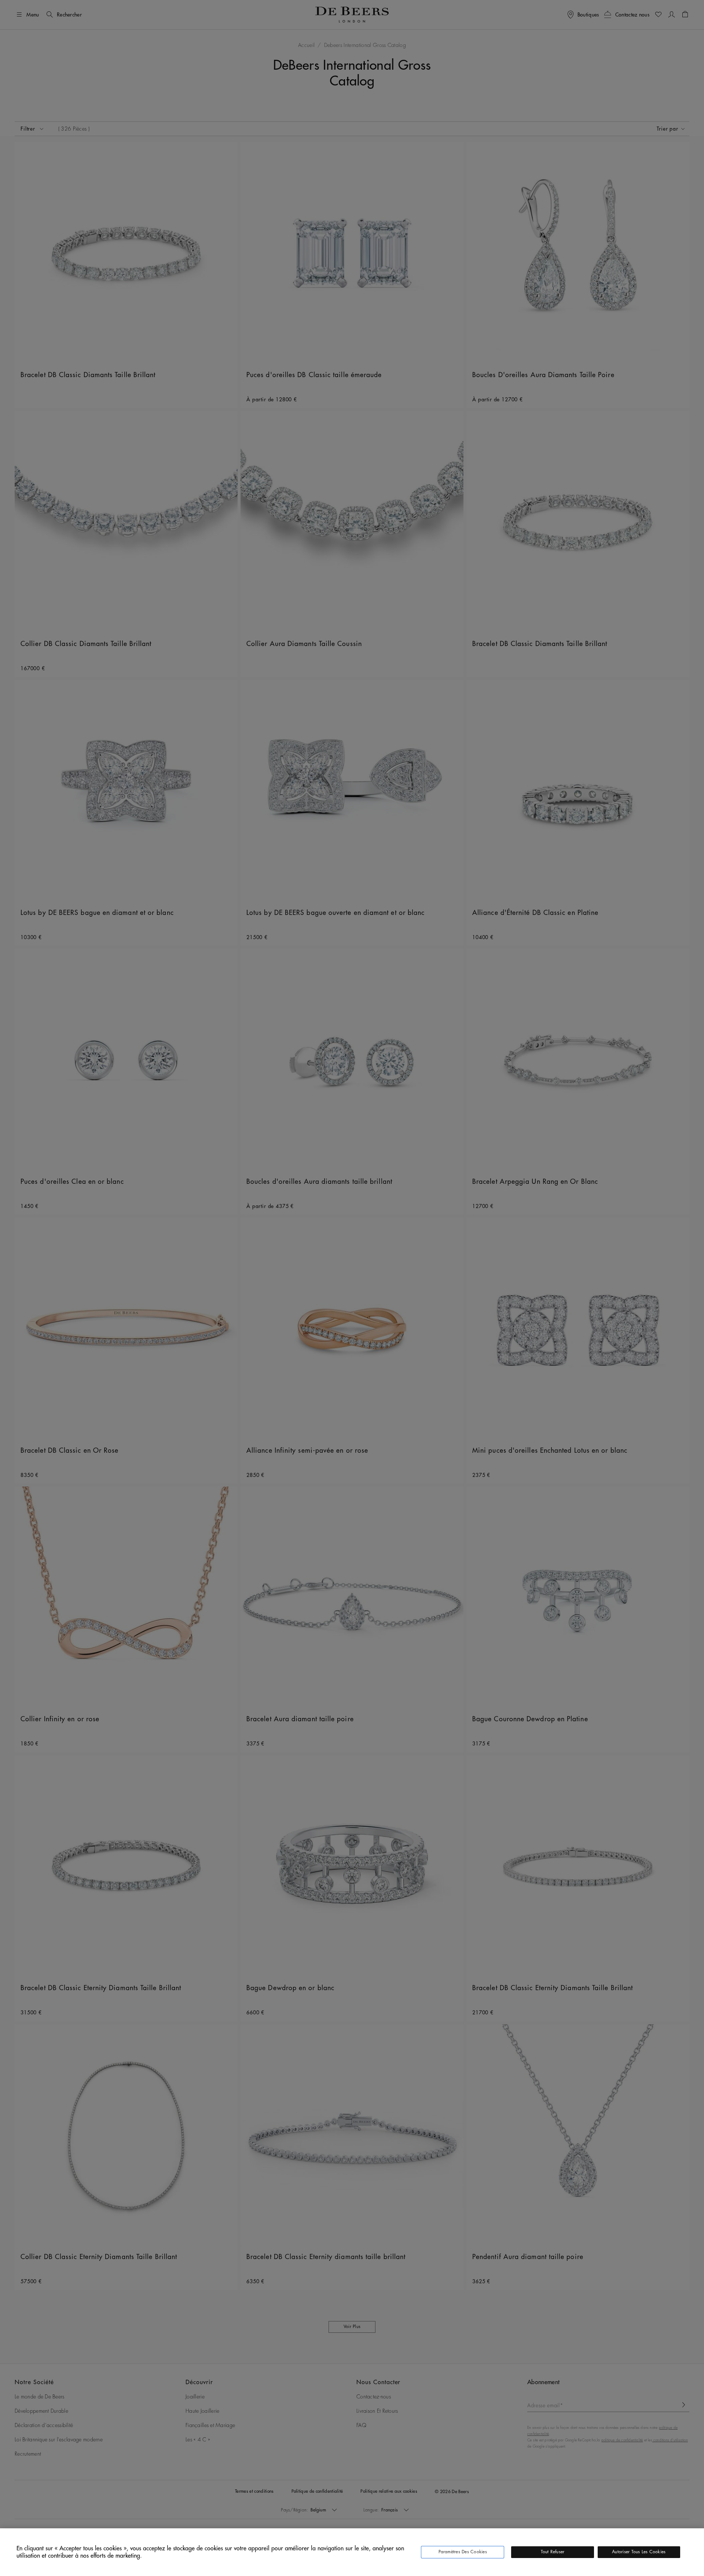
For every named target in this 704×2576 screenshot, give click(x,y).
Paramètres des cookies (463, 2552)
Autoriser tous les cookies (639, 2552)
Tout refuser (553, 2552)
